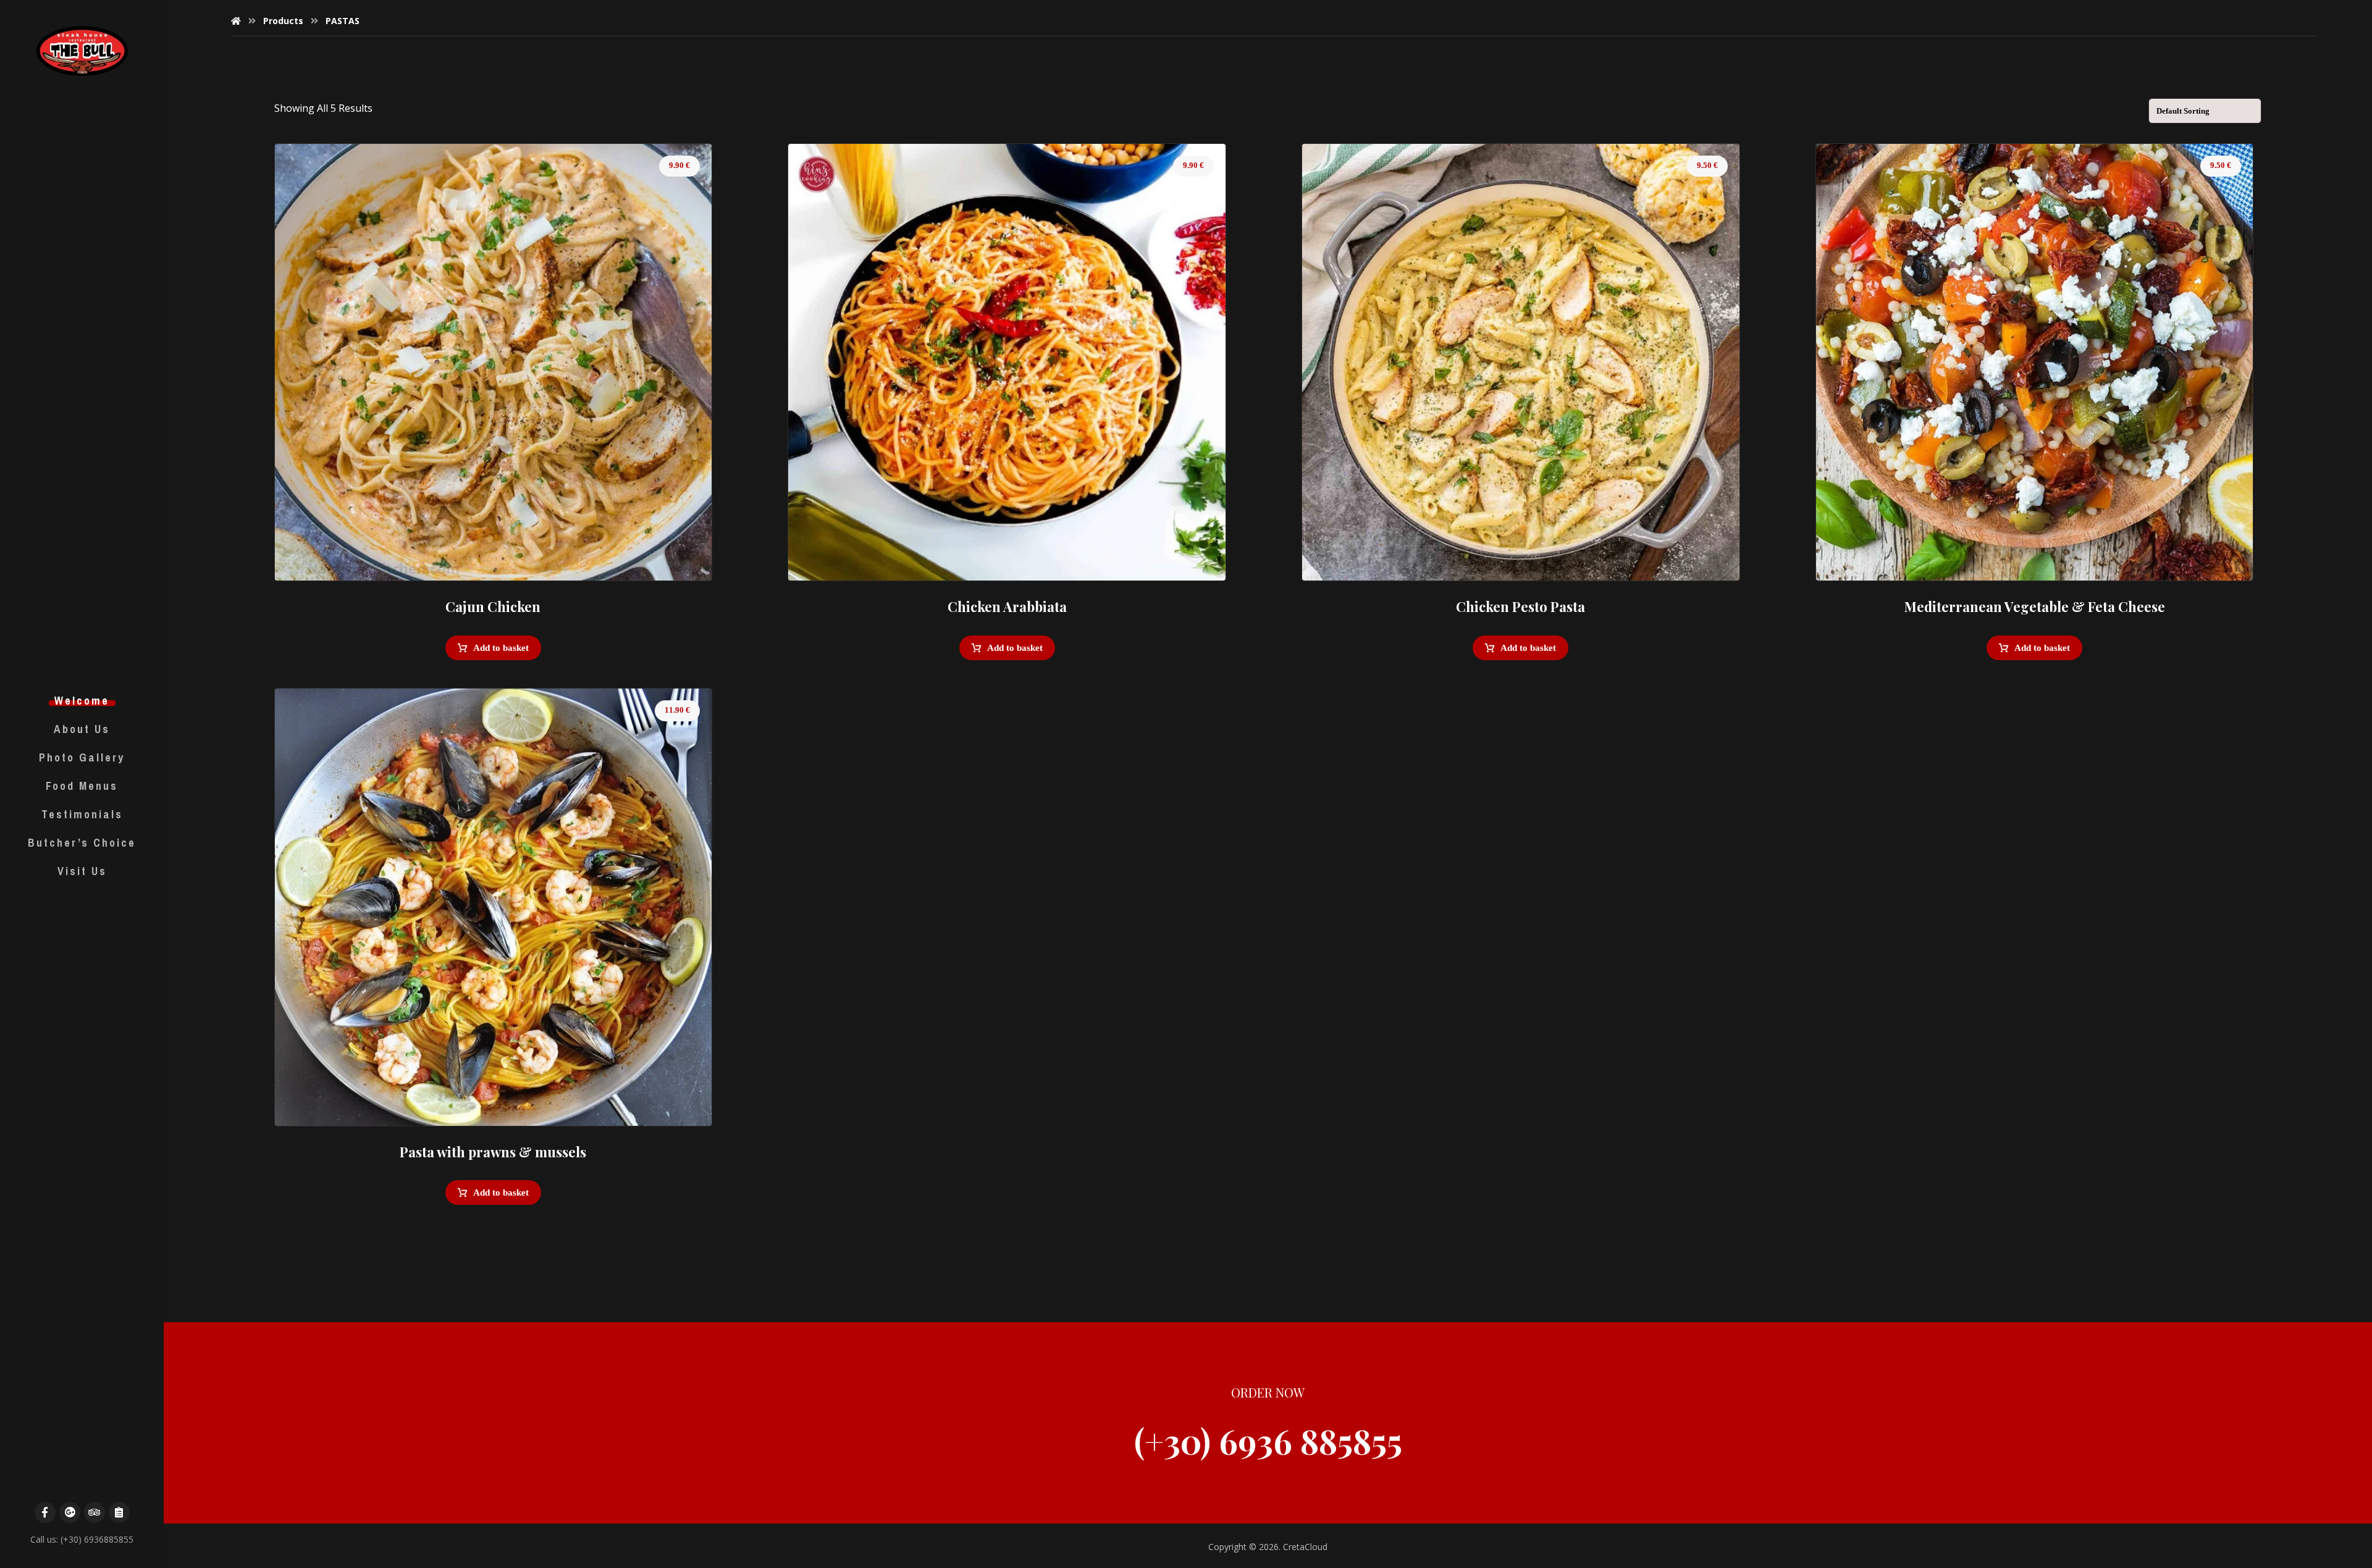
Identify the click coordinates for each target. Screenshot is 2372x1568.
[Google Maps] (70, 1512)
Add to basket (501, 648)
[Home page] (236, 21)
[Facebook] (45, 1512)
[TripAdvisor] (95, 1512)
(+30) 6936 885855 (1268, 1441)
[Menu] (119, 1512)
